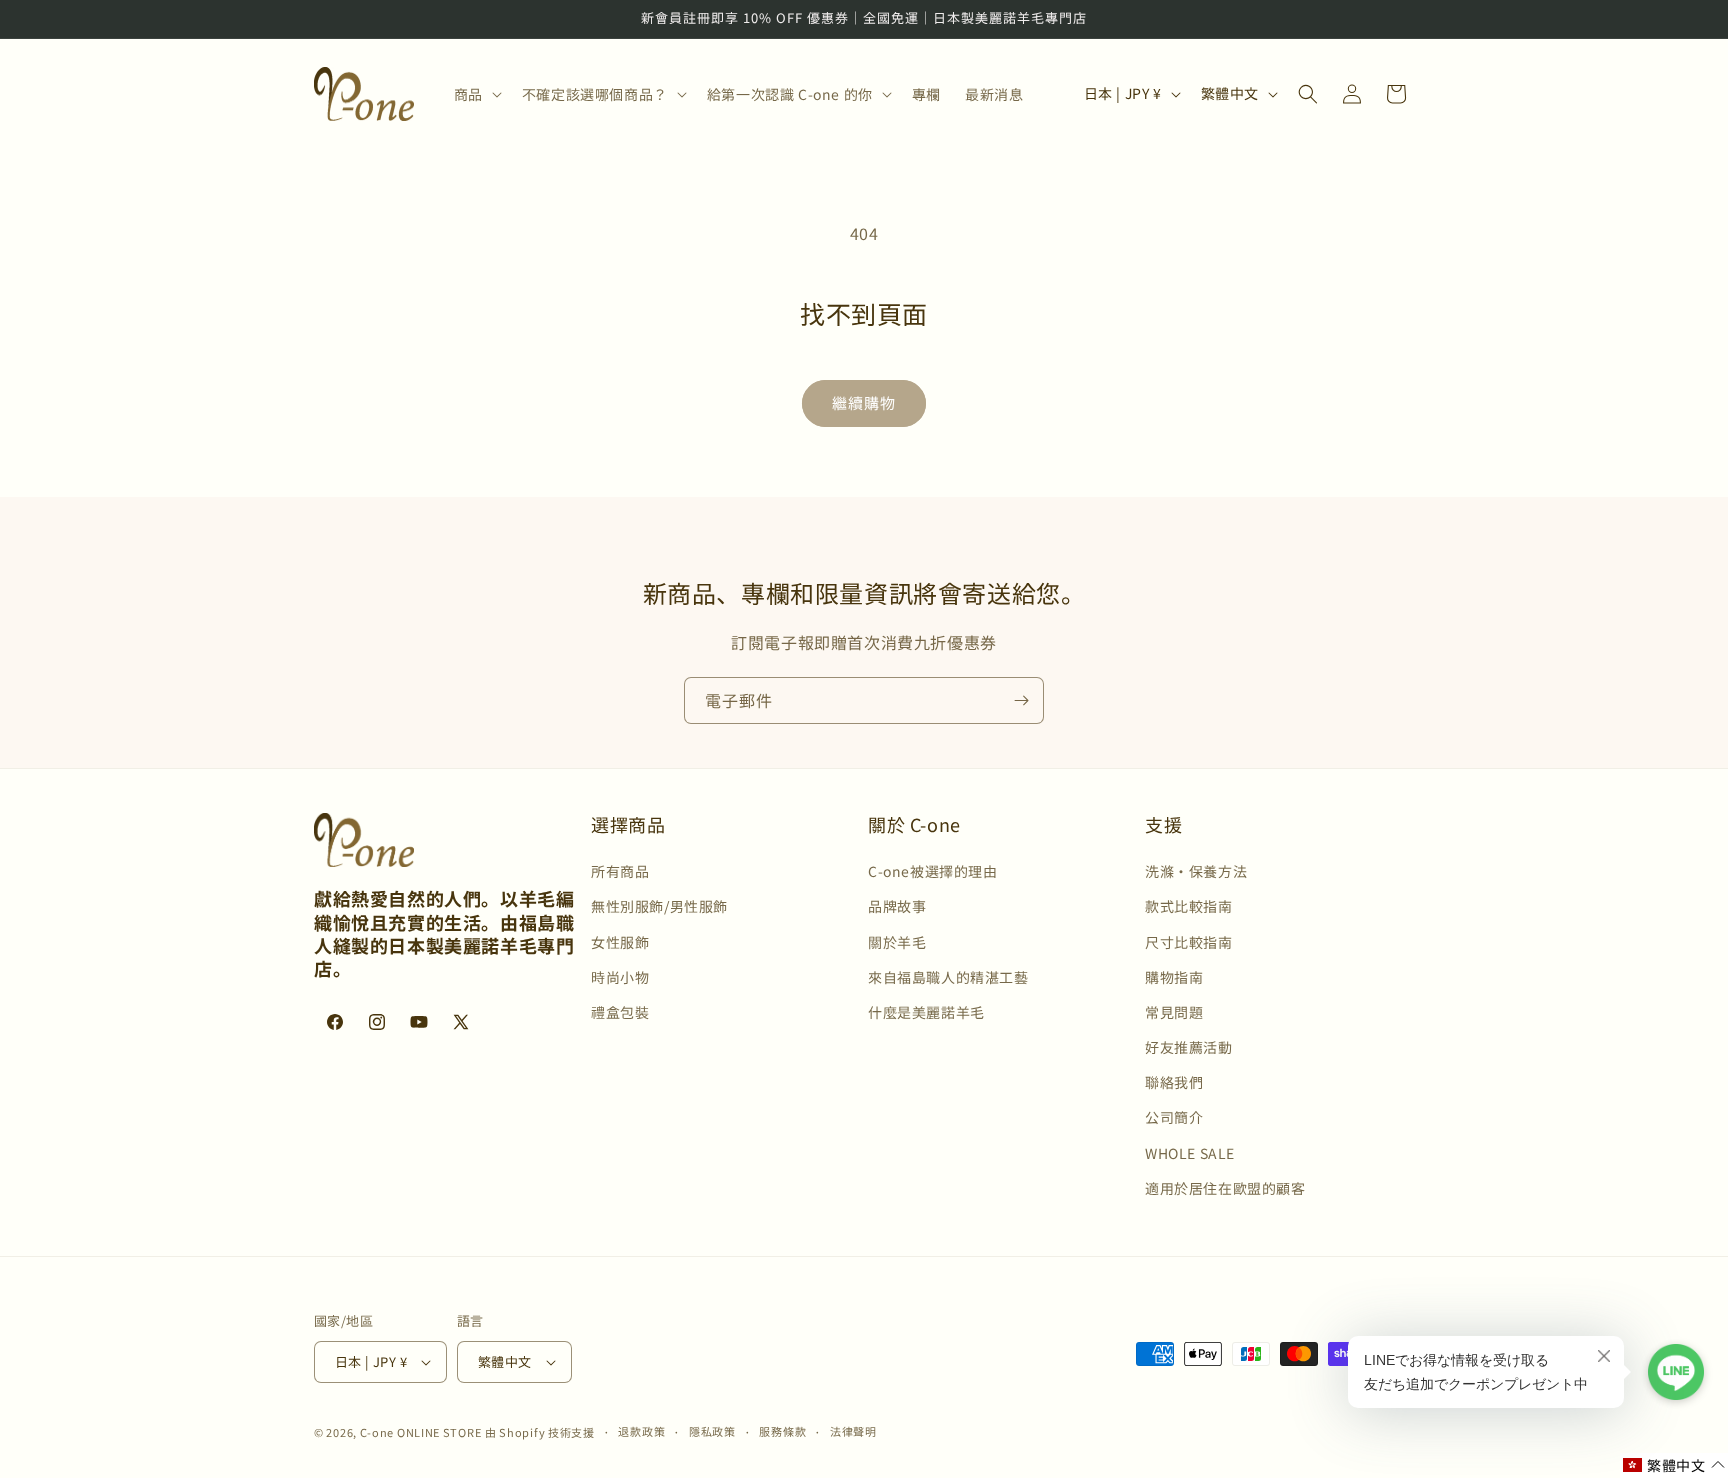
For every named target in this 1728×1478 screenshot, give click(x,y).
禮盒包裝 (620, 1012)
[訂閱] (1021, 700)
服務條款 (782, 1431)
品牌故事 (897, 906)
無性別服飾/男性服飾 (659, 906)
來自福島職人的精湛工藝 (948, 977)
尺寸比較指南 (1189, 942)
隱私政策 (712, 1431)
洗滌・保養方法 (1196, 871)
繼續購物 (864, 402)
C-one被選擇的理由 (933, 871)
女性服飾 (620, 942)
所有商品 (620, 871)
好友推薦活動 (1189, 1047)
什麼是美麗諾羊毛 (926, 1012)
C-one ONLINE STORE (421, 1432)
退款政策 (641, 1431)
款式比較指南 (1189, 906)
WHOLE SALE (1190, 1153)
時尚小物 (620, 977)
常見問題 (1174, 1012)
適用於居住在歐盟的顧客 (1225, 1188)
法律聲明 (853, 1431)
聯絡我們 (1174, 1082)
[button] (476, 94)
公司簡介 (1174, 1118)
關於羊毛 (897, 942)
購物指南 (1174, 977)
